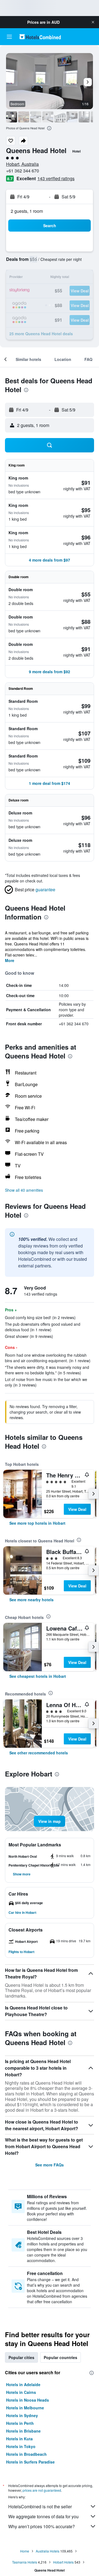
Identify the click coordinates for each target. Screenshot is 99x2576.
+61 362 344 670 (23, 171)
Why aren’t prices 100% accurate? (42, 2526)
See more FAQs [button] (50, 2165)
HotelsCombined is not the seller (40, 2506)
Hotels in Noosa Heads (28, 2400)
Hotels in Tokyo (21, 2446)
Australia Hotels (48, 2551)
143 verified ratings (56, 178)
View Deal (77, 1509)
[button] (93, 22)
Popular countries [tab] (61, 2357)
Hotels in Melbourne (25, 2408)
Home (25, 2551)
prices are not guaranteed (42, 2490)
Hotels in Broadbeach (26, 2454)
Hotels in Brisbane (23, 2431)
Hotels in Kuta (19, 2439)
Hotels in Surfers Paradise (30, 2462)
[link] (37, 1523)
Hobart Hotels (63, 2562)
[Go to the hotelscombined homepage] (40, 37)
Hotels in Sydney (22, 2415)
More (10, 960)
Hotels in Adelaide (23, 2384)
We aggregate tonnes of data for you (43, 2516)
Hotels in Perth (20, 2423)
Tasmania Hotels (25, 2562)
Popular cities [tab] (21, 2357)
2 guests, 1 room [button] (27, 211)
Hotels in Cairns (21, 2392)
